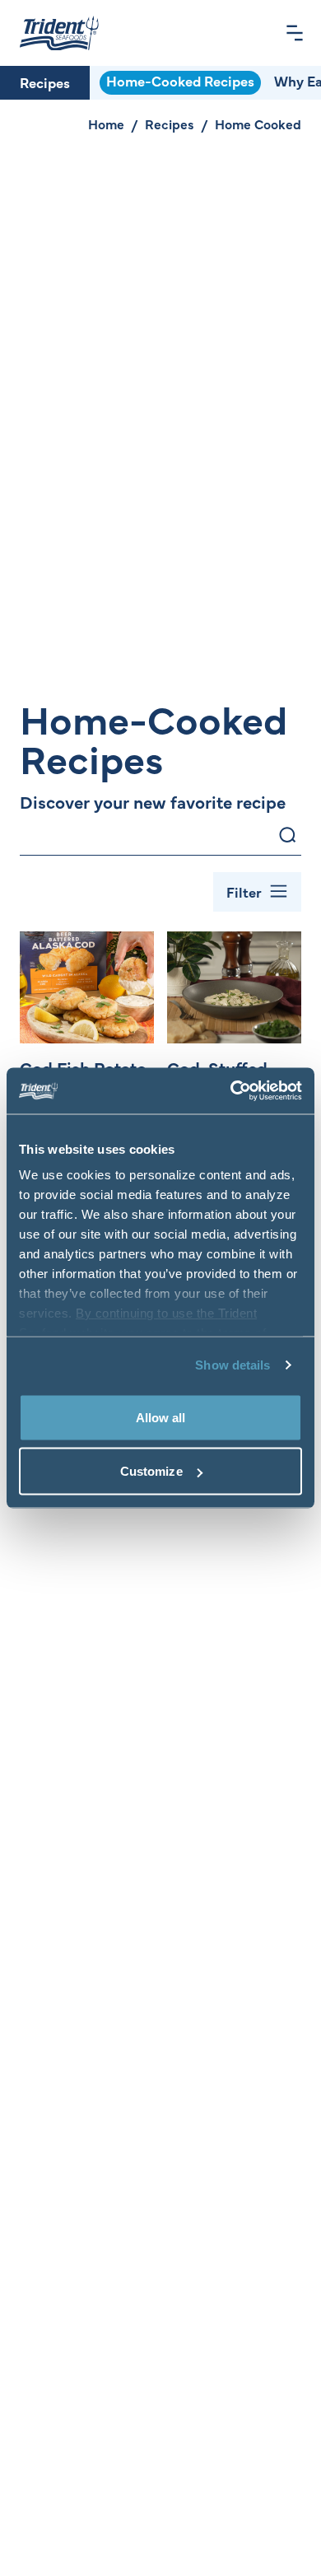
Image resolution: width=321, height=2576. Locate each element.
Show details (233, 1365)
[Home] (59, 33)
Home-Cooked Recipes (180, 81)
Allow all (161, 1417)
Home (106, 124)
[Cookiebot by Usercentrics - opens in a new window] (231, 1091)
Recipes (45, 82)
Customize (151, 1471)
